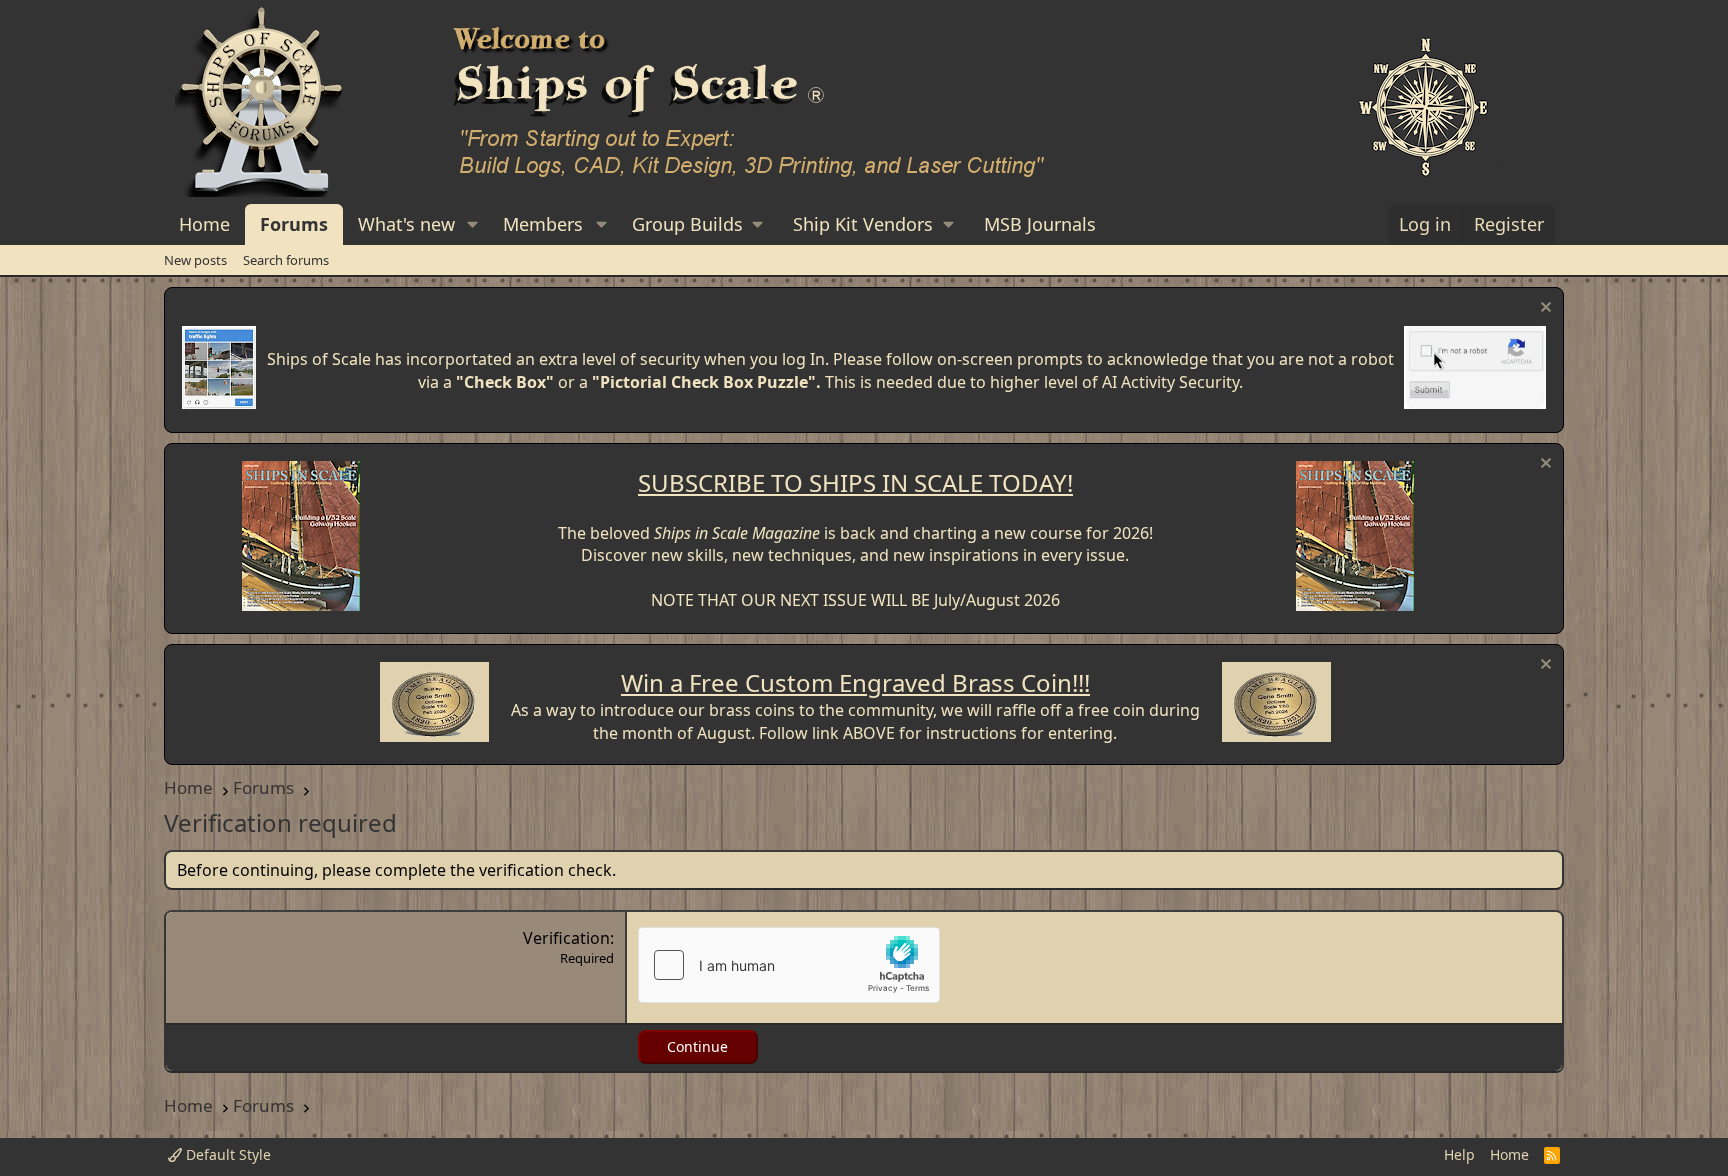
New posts (195, 260)
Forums (294, 224)
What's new (406, 224)
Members (543, 224)
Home (204, 224)
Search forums (286, 260)
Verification (566, 938)
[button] (473, 224)
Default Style (226, 1154)
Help (1459, 1154)
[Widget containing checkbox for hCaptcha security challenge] (789, 965)
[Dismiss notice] (1543, 309)
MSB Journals (1040, 224)
